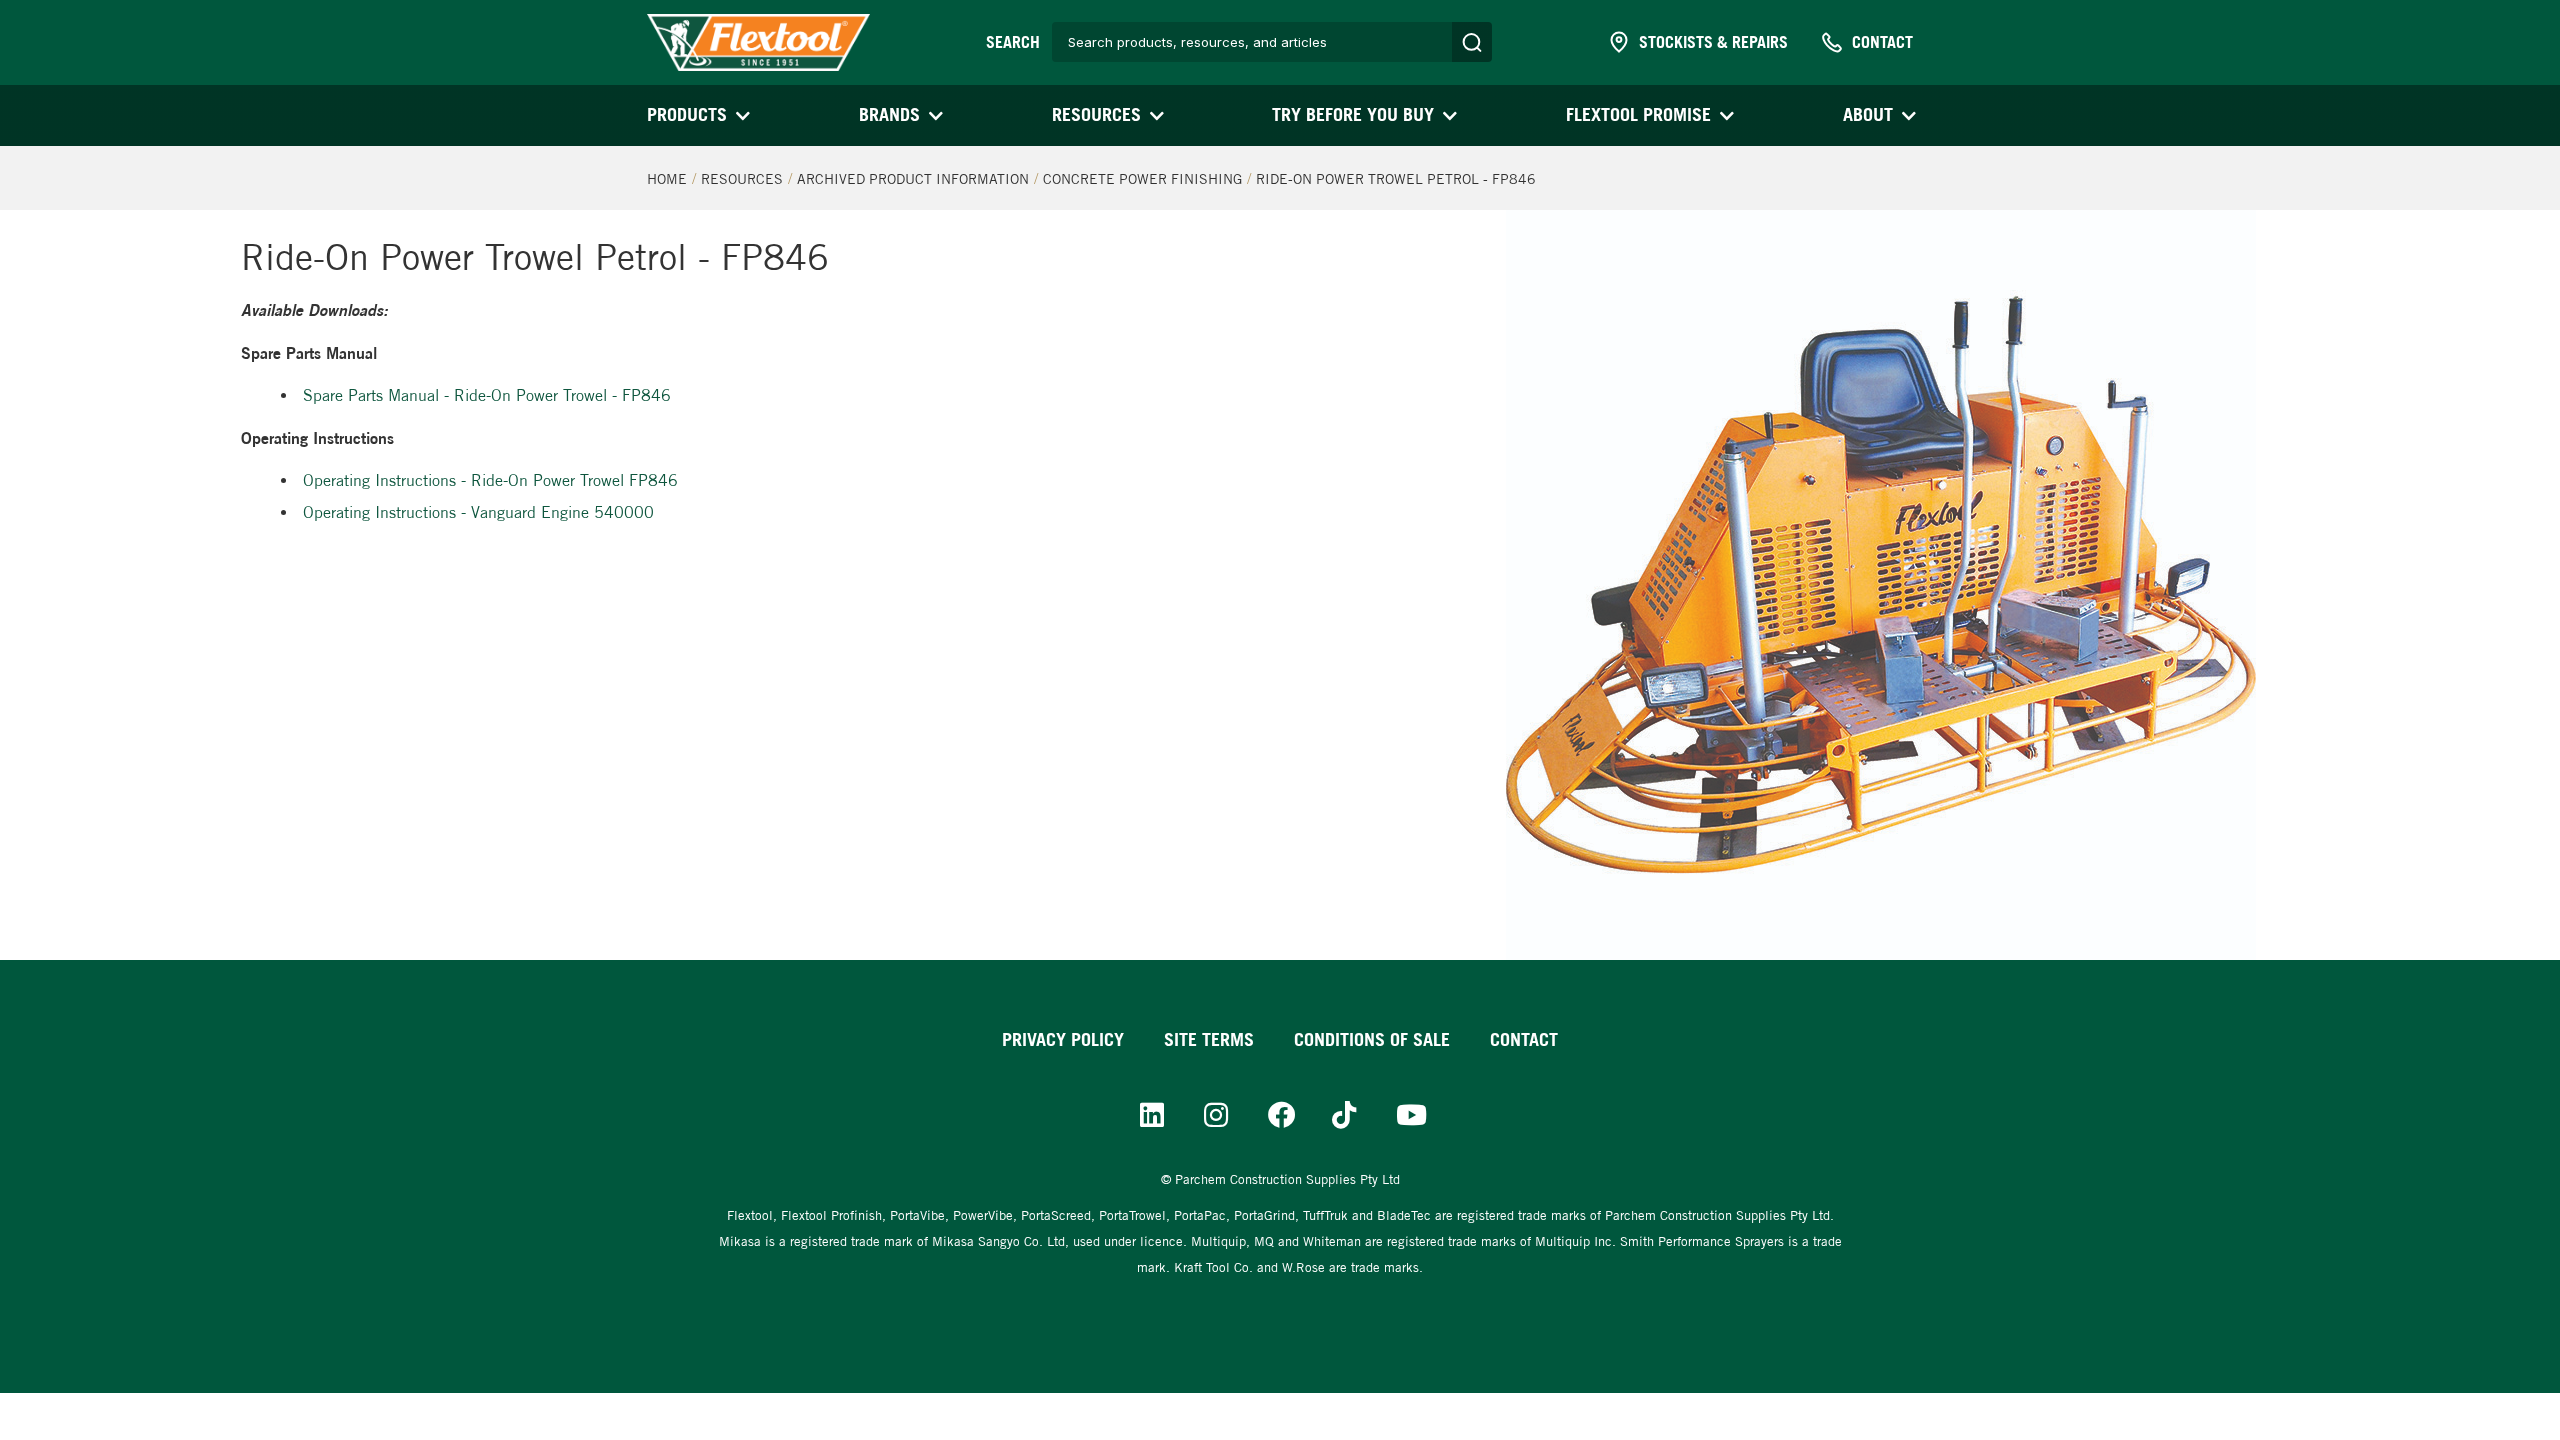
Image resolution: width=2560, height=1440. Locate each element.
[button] (697, 115)
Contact (1524, 1039)
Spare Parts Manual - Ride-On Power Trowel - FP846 (487, 395)
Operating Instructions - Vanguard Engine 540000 (478, 512)
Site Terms (1209, 1039)
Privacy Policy (1063, 1039)
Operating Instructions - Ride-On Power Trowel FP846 (490, 480)
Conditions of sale (1372, 1039)
